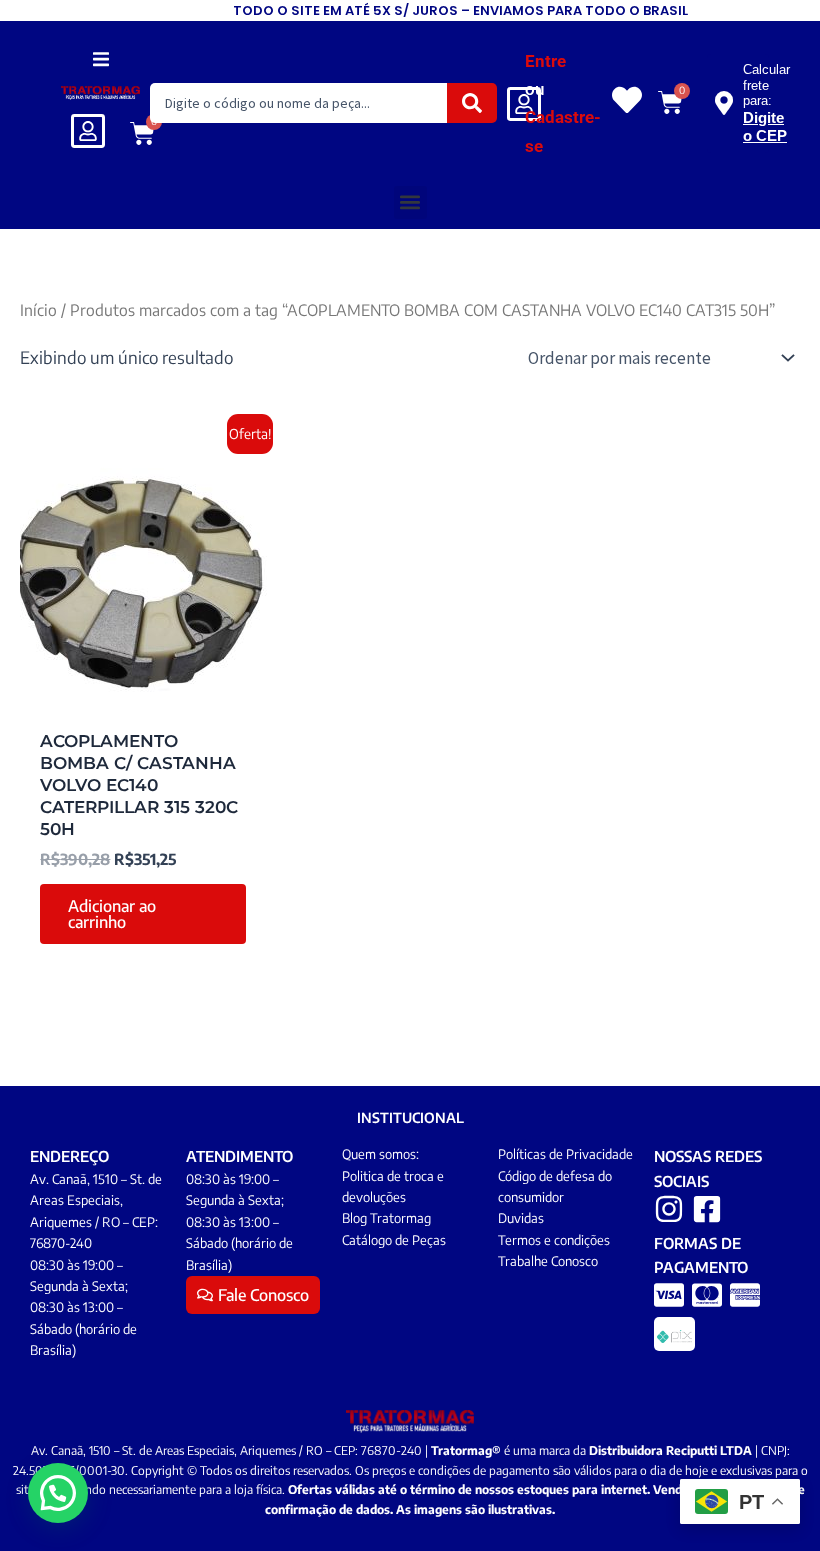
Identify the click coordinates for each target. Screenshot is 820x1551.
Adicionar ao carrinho (112, 914)
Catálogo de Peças (394, 1240)
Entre (545, 61)
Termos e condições (554, 1240)
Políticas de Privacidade (565, 1154)
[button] (100, 58)
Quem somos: (380, 1154)
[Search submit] (472, 103)
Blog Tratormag (386, 1218)
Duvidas (521, 1218)
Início (38, 309)
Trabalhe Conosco (548, 1261)
